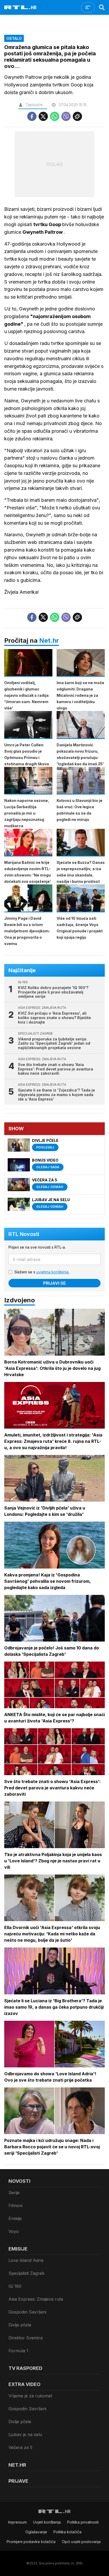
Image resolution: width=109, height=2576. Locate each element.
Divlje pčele (20, 2325)
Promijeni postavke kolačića (31, 2542)
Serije (14, 2193)
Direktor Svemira (26, 2338)
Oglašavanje (36, 2532)
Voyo (14, 2231)
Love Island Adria (26, 2260)
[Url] (77, 116)
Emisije (15, 2218)
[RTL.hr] (20, 7)
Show (16, 1129)
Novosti (19, 2181)
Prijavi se (54, 1283)
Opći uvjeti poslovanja (81, 2542)
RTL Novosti (24, 1234)
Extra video (24, 2384)
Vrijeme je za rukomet (30, 2396)
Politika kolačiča (67, 2532)
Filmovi (15, 2205)
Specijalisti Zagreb (26, 2273)
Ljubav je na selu (25, 2434)
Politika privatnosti (83, 2522)
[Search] (102, 7)
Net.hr (49, 641)
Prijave (18, 2481)
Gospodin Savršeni (27, 2312)
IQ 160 (15, 2286)
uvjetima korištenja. (53, 1272)
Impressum (17, 2522)
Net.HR (17, 2465)
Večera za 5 (20, 2447)
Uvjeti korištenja (47, 2522)
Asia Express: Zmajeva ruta (36, 2299)
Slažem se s (42, 1272)
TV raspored (25, 2368)
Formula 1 (18, 2351)
